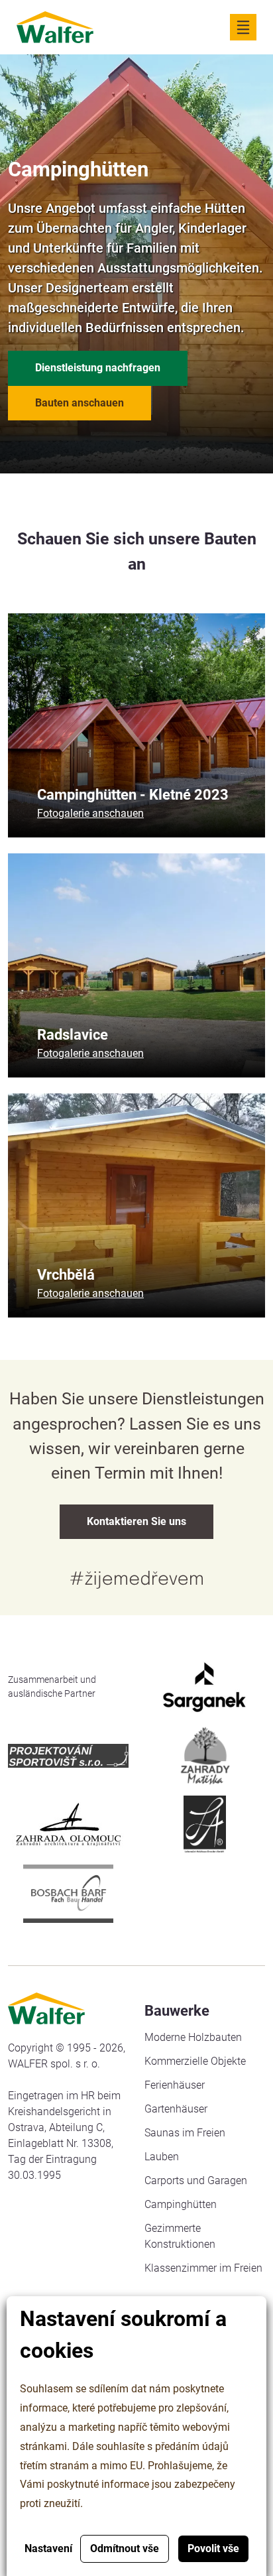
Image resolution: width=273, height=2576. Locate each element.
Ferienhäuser (175, 2085)
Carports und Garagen (196, 2180)
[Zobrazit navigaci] (243, 27)
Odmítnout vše (125, 2548)
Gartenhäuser (176, 2109)
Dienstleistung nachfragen (98, 368)
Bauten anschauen (80, 403)
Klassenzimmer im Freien (203, 2268)
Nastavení (48, 2548)
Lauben (162, 2157)
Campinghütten (181, 2204)
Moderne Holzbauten (193, 2037)
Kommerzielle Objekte (195, 2061)
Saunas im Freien (185, 2133)
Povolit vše (213, 2548)
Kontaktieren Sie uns (136, 1521)
